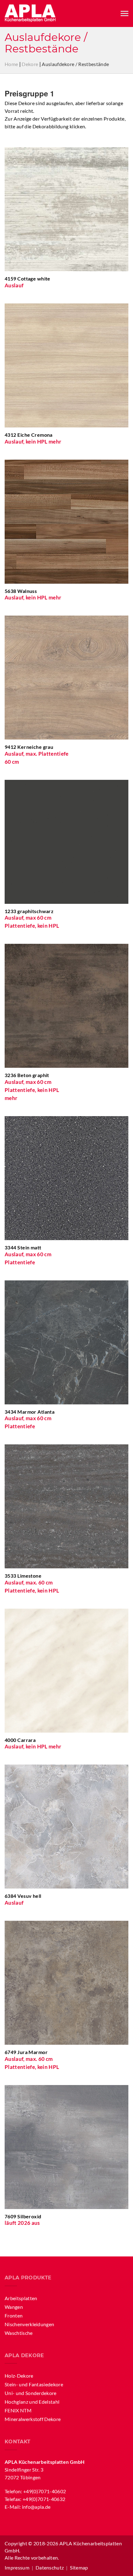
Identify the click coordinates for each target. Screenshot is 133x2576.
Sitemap (79, 2567)
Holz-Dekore (19, 2376)
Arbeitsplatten (21, 2298)
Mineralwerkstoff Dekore (33, 2419)
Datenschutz (50, 2567)
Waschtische (19, 2333)
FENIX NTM (18, 2410)
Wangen (14, 2307)
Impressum (17, 2567)
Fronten (14, 2315)
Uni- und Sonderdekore (31, 2393)
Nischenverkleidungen (29, 2324)
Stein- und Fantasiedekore (34, 2384)
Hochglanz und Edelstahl (32, 2402)
